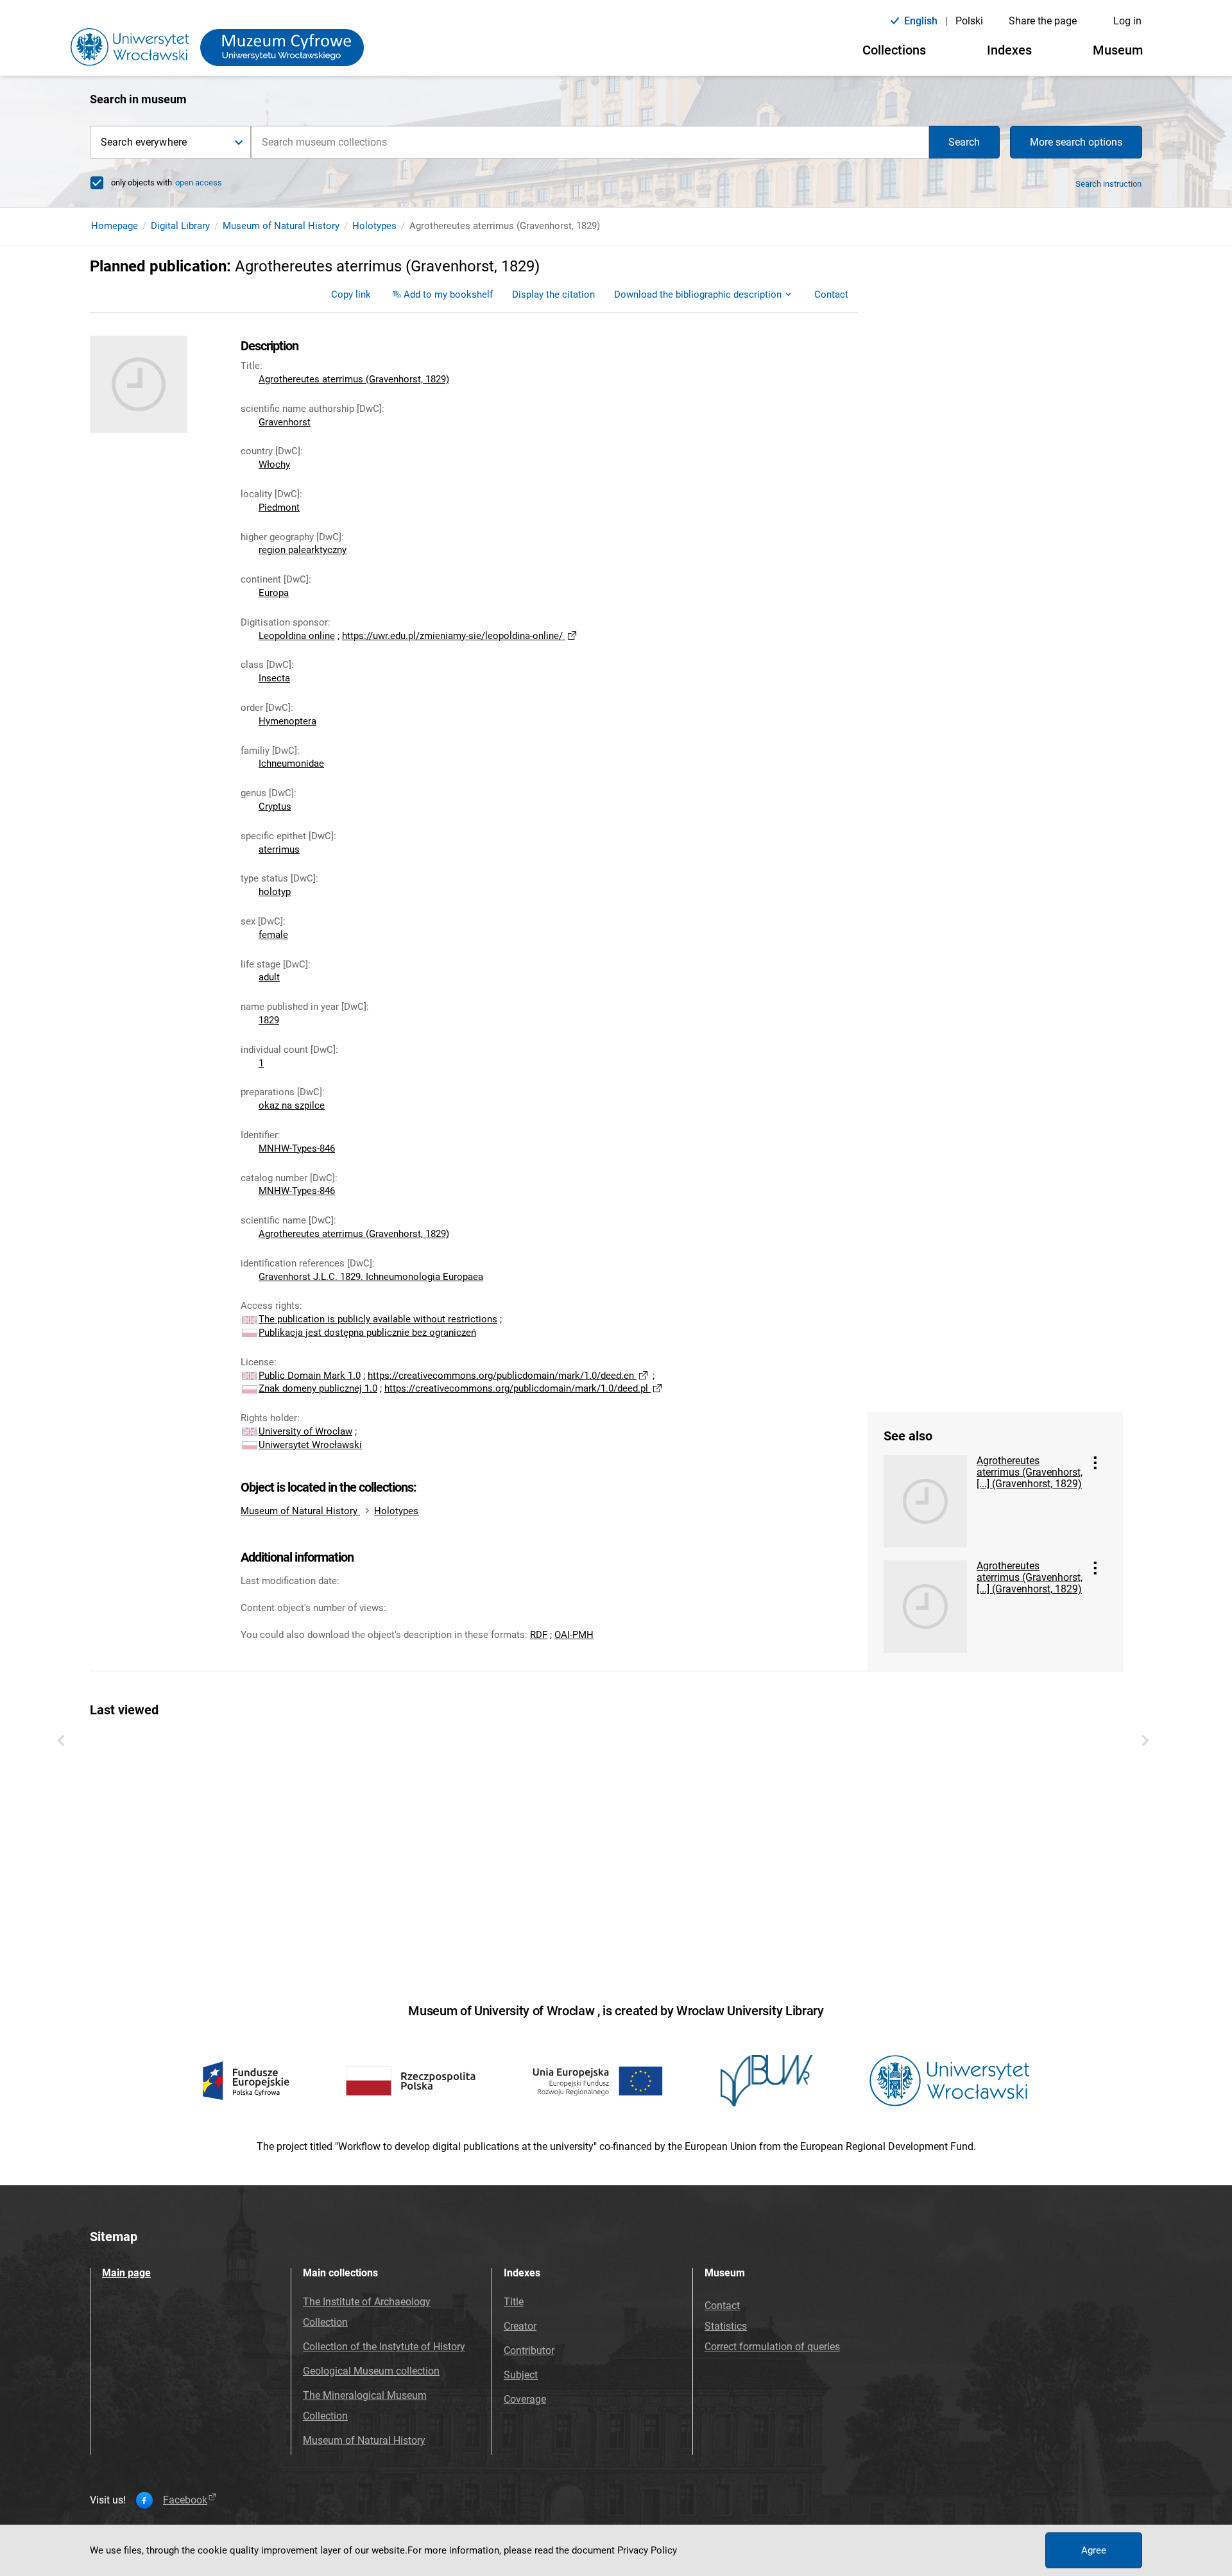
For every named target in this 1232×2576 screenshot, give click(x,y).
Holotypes (374, 226)
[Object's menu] (1095, 1463)
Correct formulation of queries (772, 2347)
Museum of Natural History (281, 226)
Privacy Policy (647, 2550)
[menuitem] (351, 294)
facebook (185, 2500)
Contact (722, 2306)
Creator (520, 2326)
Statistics (726, 2326)
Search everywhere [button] (144, 142)
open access (199, 183)
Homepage (115, 226)
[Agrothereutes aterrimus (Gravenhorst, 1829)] (925, 1501)
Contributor (529, 2350)
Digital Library (180, 226)
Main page (126, 2273)
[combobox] (590, 142)
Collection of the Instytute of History (384, 2347)
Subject (521, 2375)
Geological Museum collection (371, 2371)
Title (514, 2302)
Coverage (525, 2399)
